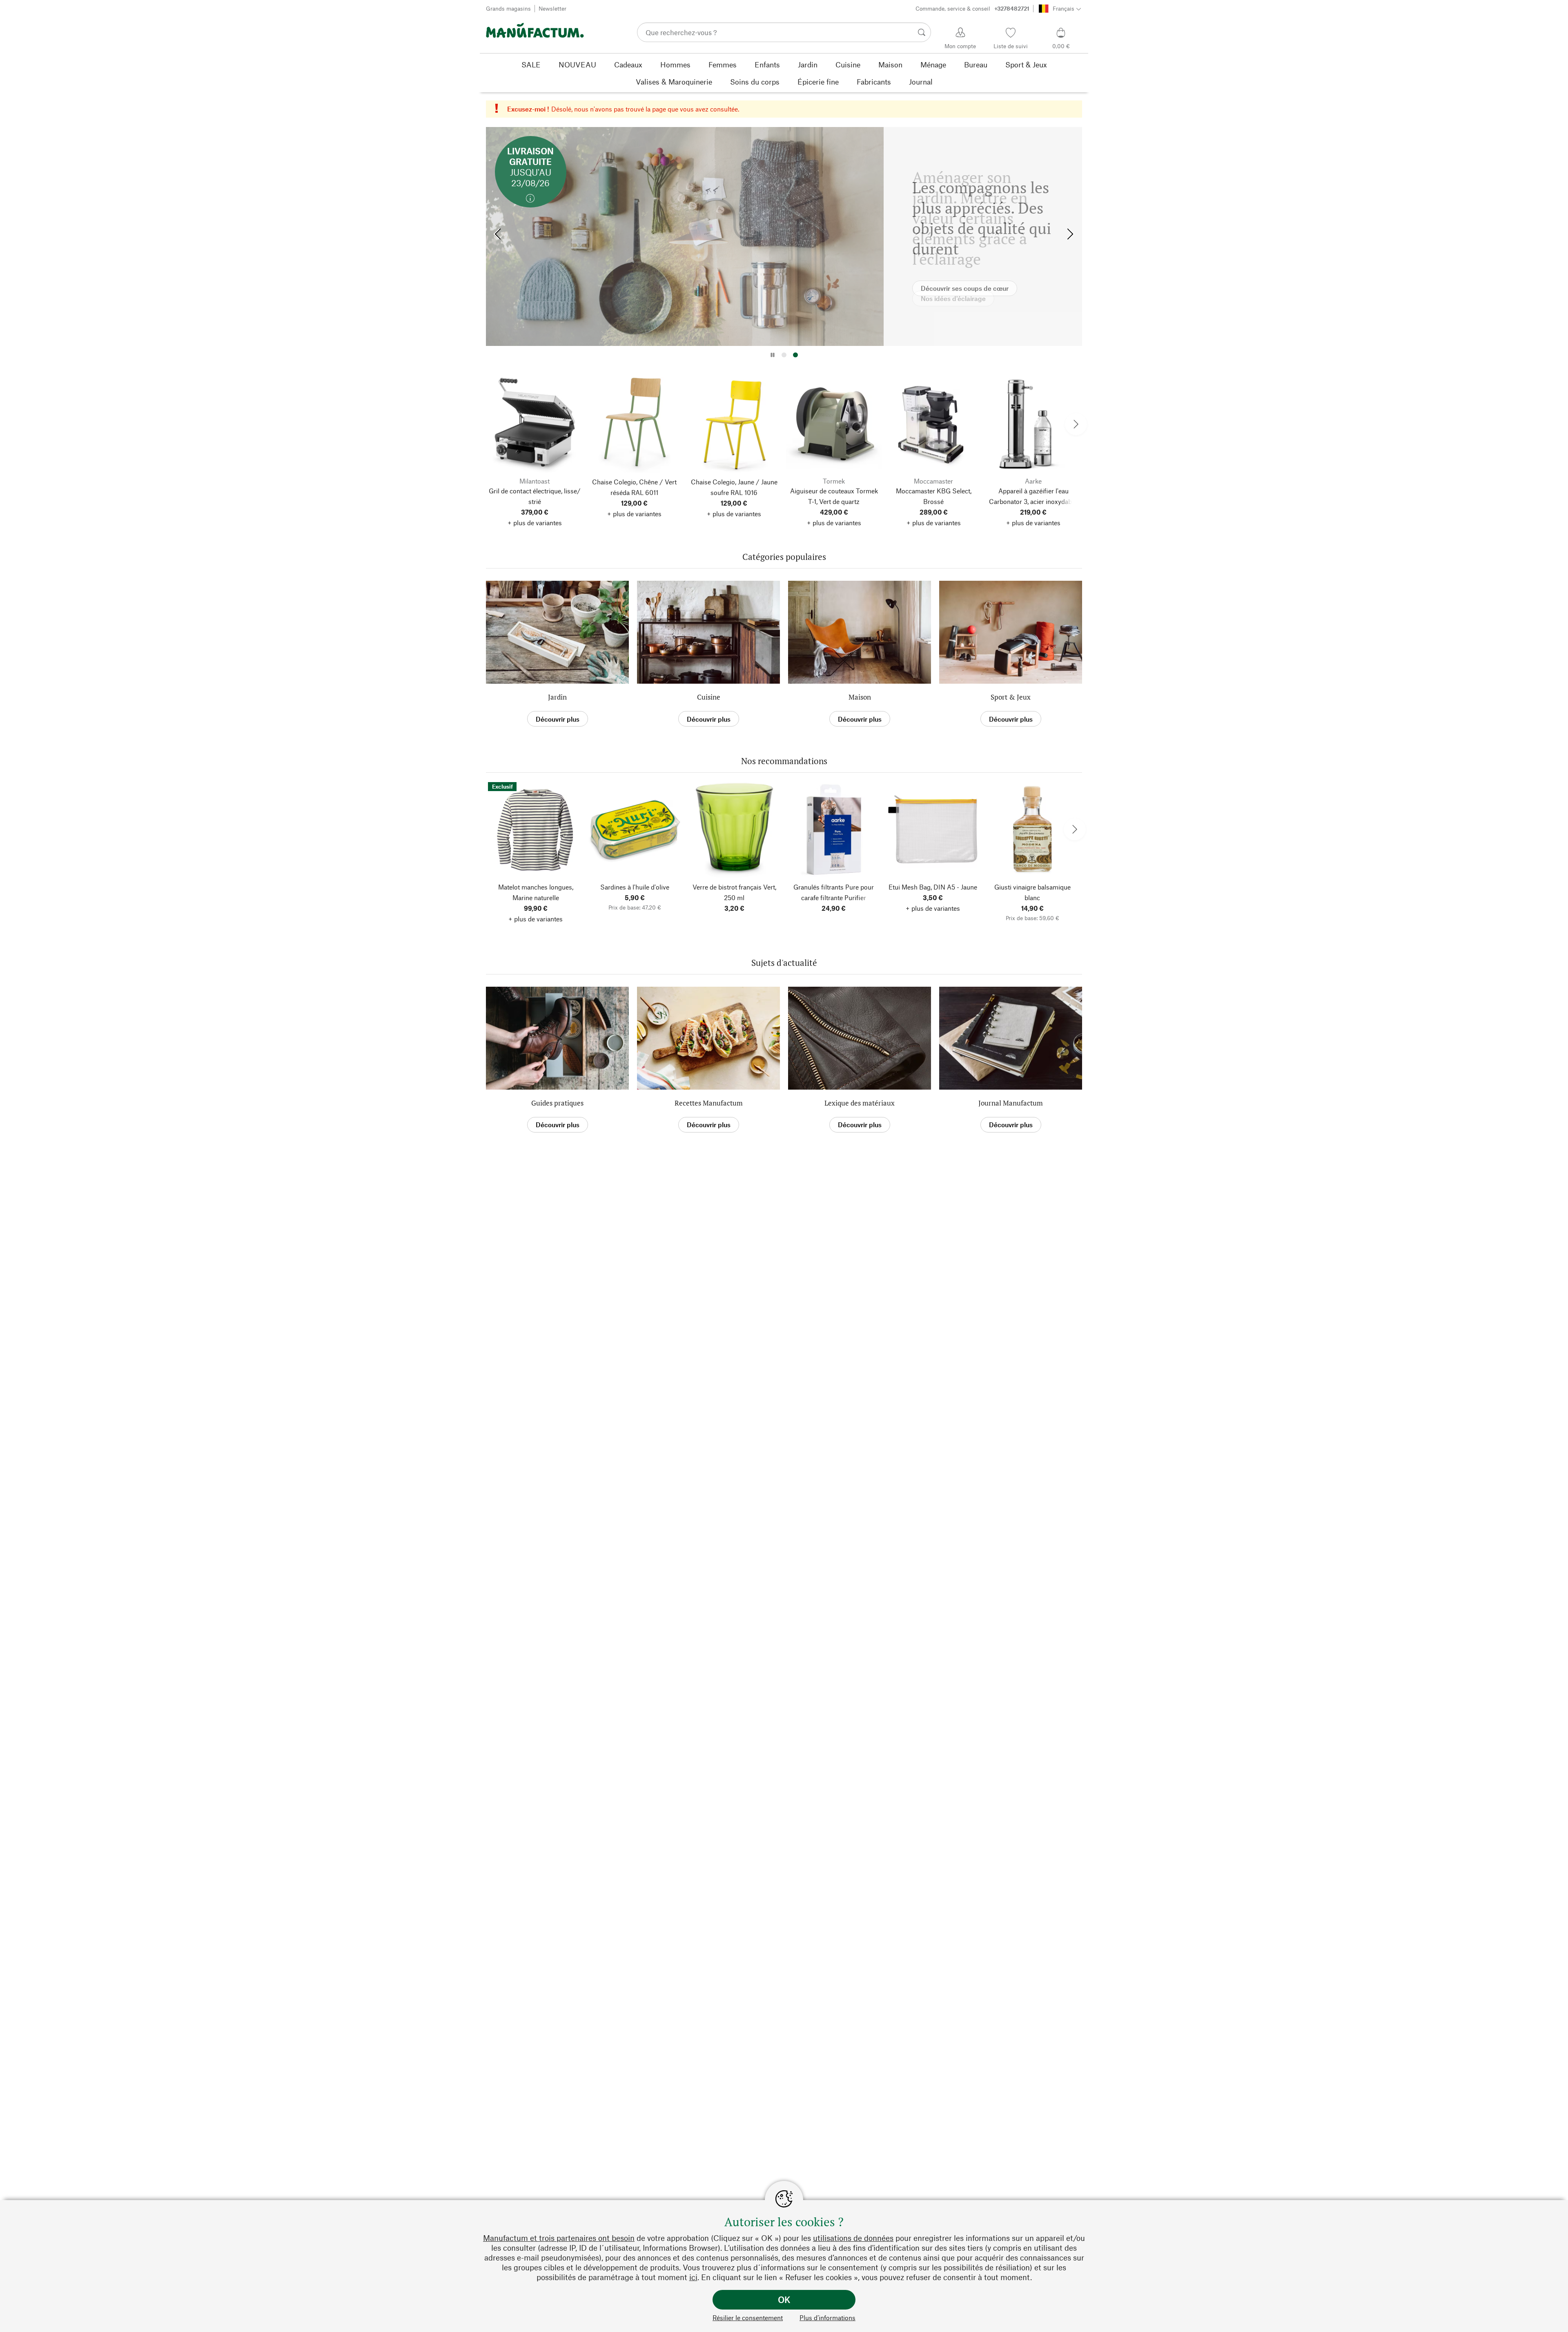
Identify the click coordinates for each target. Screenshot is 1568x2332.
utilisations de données (853, 2238)
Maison (860, 697)
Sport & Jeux (1011, 697)
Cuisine (709, 697)
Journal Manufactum (1011, 1103)
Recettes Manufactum (709, 1103)
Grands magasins (508, 8)
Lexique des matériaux (860, 1103)
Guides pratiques (557, 1103)
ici (693, 2277)
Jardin (557, 697)
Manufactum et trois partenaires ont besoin (559, 2238)
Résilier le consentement (748, 2318)
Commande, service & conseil (972, 8)
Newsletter (552, 8)
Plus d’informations (827, 2318)
